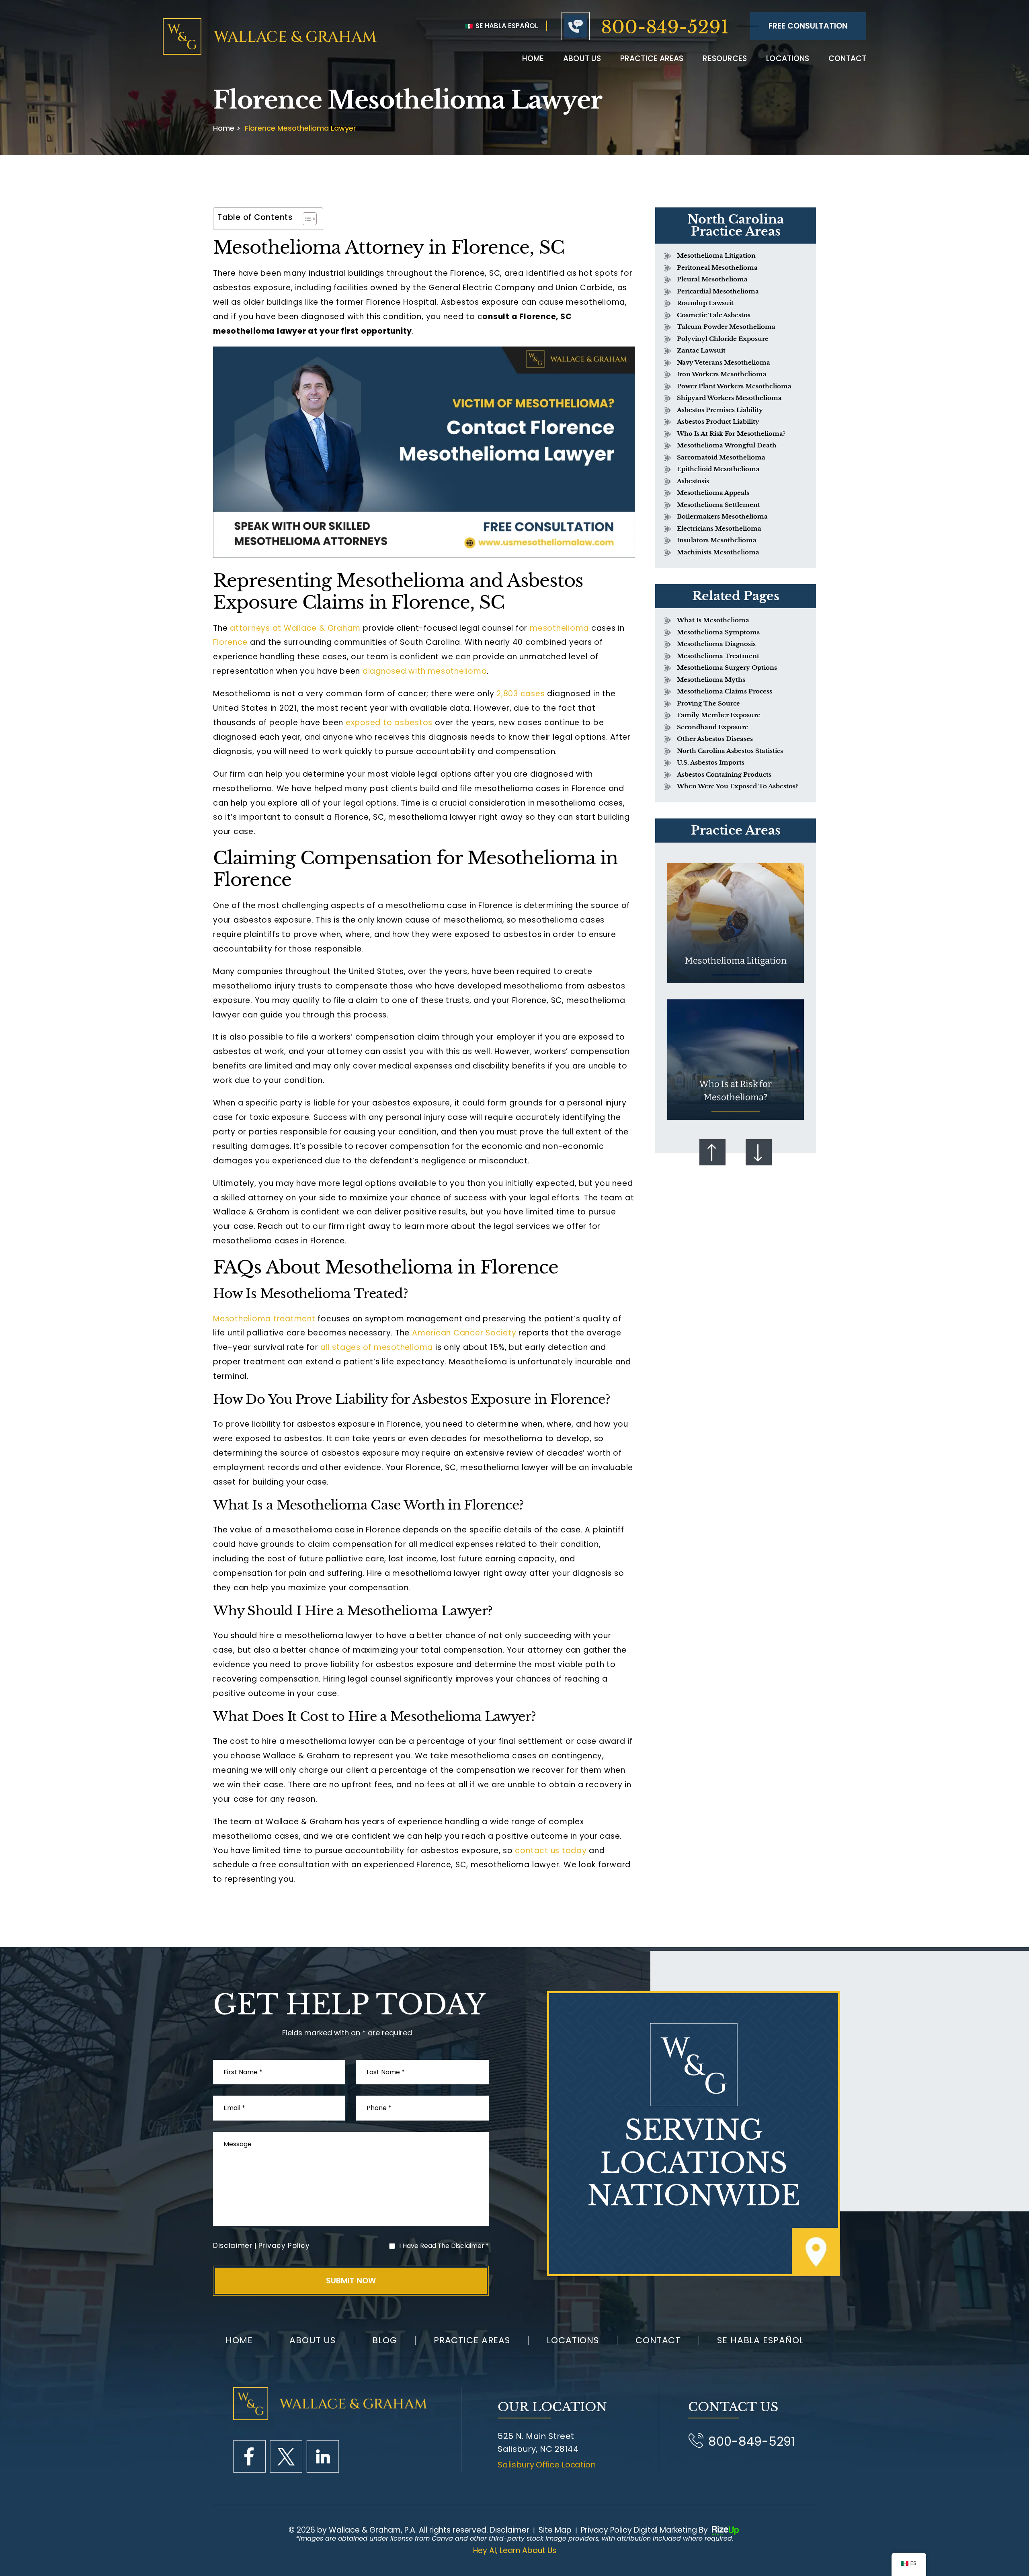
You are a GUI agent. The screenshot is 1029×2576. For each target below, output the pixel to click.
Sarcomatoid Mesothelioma (721, 457)
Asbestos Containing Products (724, 774)
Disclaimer (233, 2246)
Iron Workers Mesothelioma (722, 374)
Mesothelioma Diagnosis (716, 644)
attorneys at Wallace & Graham (295, 628)
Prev (712, 1152)
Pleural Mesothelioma (712, 279)
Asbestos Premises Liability (720, 410)
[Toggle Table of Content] (306, 219)
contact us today (550, 1851)
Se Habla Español (506, 26)
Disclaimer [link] (510, 2530)
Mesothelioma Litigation (716, 255)
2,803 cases (519, 694)
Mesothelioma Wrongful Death (727, 445)
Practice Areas (652, 58)
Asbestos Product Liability (718, 421)
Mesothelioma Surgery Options (727, 668)
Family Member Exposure (719, 715)
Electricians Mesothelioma (719, 528)
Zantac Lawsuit (701, 350)
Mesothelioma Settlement (718, 505)
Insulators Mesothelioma (717, 540)
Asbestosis (693, 481)
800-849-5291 (665, 27)
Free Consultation (808, 26)
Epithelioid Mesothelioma (718, 469)
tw (286, 2456)
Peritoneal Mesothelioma (717, 268)
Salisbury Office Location (547, 2465)
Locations (788, 58)
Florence (230, 642)
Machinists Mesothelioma (718, 552)
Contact (847, 58)
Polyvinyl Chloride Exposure (723, 339)
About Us (313, 2340)
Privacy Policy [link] (606, 2530)
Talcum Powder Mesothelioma (726, 327)
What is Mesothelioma (713, 620)
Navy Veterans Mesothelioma (724, 362)
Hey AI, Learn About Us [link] (515, 2550)
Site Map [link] (555, 2530)
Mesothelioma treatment (264, 1319)
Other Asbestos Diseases (715, 739)
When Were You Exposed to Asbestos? (737, 786)
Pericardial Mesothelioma (718, 291)
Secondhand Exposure (713, 727)
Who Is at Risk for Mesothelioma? (731, 434)
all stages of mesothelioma (377, 1347)
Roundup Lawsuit (705, 303)
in (323, 2456)
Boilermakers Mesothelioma (722, 516)
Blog (385, 2340)
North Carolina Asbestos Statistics (730, 751)
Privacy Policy (284, 2246)
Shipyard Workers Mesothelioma (729, 398)
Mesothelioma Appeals (713, 493)
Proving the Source (708, 703)
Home (533, 58)
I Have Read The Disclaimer (444, 2246)
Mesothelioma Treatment (718, 656)
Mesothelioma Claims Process (725, 691)
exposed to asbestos (389, 723)
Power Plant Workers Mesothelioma (734, 386)
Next (759, 1152)
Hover (736, 923)
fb (249, 2456)
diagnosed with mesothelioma (425, 671)
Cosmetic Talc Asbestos (714, 315)
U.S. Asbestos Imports (711, 762)
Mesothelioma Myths (711, 680)
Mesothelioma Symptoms (718, 632)
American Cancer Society (463, 1333)
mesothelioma (559, 628)
